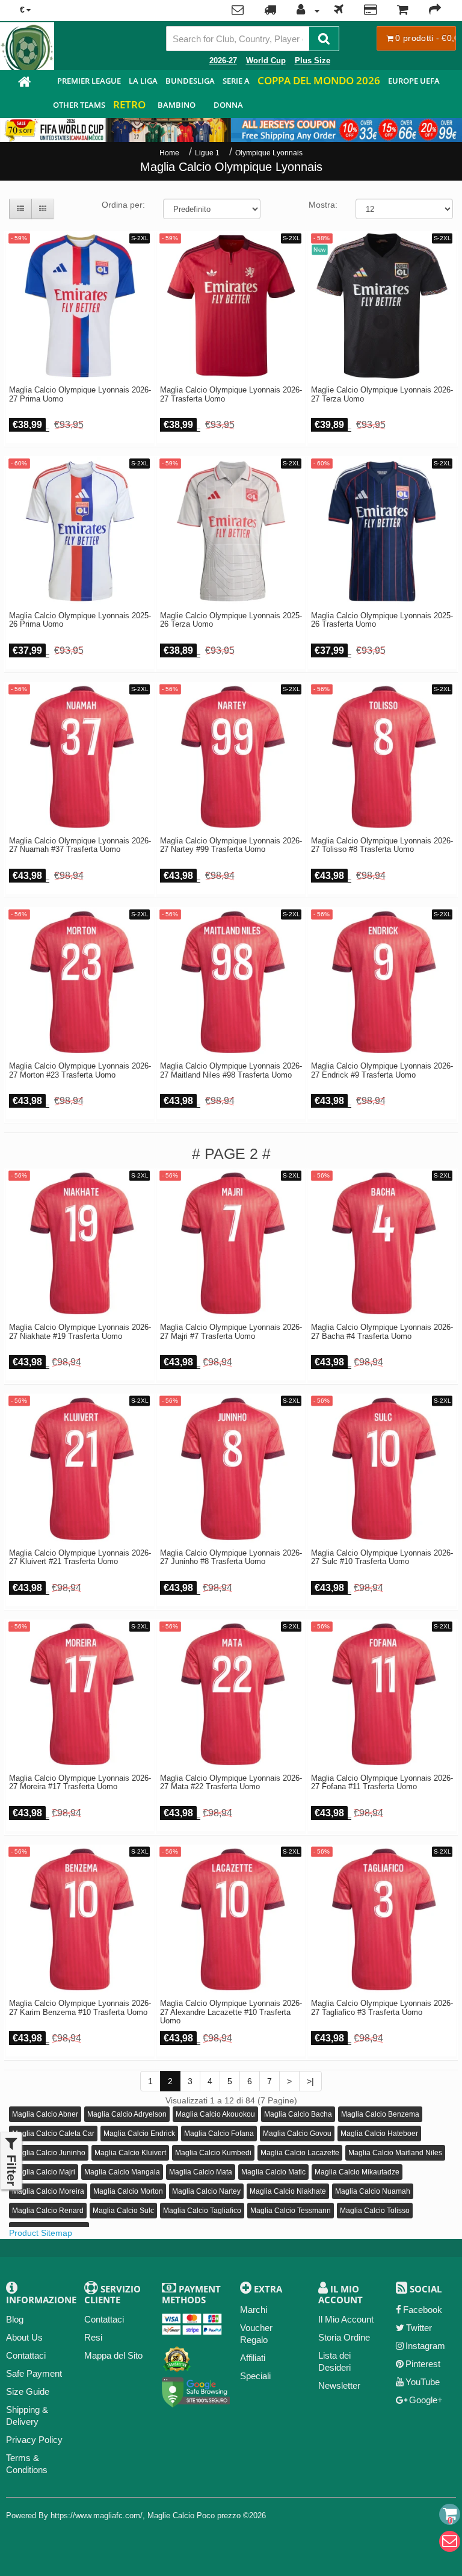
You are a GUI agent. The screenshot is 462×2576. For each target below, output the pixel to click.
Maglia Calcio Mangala (122, 2172)
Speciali (255, 2376)
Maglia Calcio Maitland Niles (395, 2153)
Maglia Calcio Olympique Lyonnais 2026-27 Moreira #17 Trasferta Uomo (80, 1783)
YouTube (423, 2382)
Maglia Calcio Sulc (123, 2211)
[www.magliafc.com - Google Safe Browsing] (196, 2390)
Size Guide (28, 2391)
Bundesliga (190, 81)
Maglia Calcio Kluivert (130, 2153)
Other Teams (79, 105)
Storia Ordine (344, 2337)
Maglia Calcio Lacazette (300, 2153)
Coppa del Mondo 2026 (319, 80)
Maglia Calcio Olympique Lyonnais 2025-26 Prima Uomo (80, 620)
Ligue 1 (207, 153)
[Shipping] (339, 11)
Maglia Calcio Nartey (206, 2191)
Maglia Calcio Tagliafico (202, 2211)
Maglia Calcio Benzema (380, 2114)
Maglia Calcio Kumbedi (213, 2153)
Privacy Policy (34, 2440)
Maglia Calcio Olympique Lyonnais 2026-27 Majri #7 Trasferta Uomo (231, 1332)
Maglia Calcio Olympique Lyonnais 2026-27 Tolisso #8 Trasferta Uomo (382, 845)
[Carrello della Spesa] (403, 11)
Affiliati (253, 2358)
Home (169, 153)
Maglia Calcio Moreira (48, 2191)
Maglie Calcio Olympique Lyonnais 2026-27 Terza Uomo (382, 394)
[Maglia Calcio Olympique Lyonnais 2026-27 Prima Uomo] (80, 306)
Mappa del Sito (113, 2355)
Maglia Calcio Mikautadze (357, 2172)
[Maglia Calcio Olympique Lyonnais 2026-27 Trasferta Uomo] (231, 306)
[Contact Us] (238, 11)
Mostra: (323, 205)
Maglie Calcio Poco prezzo (194, 2515)
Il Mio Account (346, 2319)
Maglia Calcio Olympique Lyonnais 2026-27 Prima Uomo (80, 394)
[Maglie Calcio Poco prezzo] (24, 83)
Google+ (426, 2400)
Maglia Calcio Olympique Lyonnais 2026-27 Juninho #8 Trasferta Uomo (231, 1557)
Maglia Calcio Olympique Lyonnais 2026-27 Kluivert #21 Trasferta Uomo (80, 1557)
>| (310, 2081)
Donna (228, 105)
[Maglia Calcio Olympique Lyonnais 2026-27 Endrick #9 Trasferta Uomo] (382, 982)
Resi (93, 2337)
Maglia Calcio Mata (201, 2172)
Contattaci (26, 2355)
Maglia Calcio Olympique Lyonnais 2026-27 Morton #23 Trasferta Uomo (80, 1070)
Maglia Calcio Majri (44, 2172)
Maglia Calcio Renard (48, 2211)
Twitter (419, 2328)
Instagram (425, 2346)
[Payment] (370, 11)
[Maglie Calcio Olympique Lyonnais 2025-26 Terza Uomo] (231, 531)
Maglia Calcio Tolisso (375, 2211)
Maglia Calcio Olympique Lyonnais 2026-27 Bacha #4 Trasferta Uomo (382, 1332)
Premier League (89, 81)
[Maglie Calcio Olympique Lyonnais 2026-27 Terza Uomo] (382, 306)
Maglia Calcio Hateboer (379, 2134)
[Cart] (450, 2514)
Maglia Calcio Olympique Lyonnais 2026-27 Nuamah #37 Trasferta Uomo (80, 845)
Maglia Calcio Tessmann (291, 2211)
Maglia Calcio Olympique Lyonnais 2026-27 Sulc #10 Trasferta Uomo (382, 1557)
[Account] (305, 11)
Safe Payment (34, 2373)
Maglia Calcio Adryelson (127, 2114)
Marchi (254, 2310)
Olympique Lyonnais (269, 153)
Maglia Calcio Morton (128, 2191)
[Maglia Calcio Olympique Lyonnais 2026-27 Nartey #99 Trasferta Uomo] (231, 757)
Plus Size (313, 61)
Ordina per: (123, 205)
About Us (24, 2337)
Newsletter (339, 2385)
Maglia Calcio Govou (297, 2134)
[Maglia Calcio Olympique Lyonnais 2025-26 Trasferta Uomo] (382, 531)
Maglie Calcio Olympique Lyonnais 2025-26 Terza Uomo (231, 620)
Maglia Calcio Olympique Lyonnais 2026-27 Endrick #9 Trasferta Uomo (382, 1070)
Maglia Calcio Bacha (298, 2114)
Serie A (236, 81)
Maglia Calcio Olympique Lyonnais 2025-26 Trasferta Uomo (382, 620)
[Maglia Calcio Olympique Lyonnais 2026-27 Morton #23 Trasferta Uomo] (80, 982)
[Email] (450, 2541)
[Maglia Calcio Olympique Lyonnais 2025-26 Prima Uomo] (80, 531)
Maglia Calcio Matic (273, 2172)
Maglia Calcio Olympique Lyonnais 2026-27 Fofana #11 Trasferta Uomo (382, 1783)
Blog (15, 2319)
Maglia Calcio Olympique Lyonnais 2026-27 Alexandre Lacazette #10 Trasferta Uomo (231, 2012)
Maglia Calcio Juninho (49, 2153)
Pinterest (423, 2364)
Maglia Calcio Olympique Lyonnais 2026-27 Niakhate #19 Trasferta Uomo (80, 1332)
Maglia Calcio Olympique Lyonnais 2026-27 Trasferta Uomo (231, 394)
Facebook (423, 2310)
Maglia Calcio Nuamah (373, 2191)
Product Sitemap (41, 2233)
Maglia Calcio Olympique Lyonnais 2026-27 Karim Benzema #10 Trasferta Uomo (80, 2008)
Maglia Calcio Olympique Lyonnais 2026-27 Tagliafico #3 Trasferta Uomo (382, 2008)
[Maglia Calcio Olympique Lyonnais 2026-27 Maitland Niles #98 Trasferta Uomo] (231, 982)
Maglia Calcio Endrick (139, 2134)
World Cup (266, 61)
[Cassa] (435, 11)
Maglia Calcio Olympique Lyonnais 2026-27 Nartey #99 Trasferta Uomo (231, 845)
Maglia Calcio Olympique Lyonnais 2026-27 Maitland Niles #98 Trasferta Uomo (231, 1070)
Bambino (177, 105)
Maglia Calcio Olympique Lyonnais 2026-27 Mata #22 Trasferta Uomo (231, 1783)
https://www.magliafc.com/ (97, 2515)
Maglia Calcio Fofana (219, 2134)
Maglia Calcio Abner (45, 2114)
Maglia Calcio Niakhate (288, 2191)
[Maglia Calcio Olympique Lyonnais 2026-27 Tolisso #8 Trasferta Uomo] (382, 757)
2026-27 (223, 61)
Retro (129, 104)
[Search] (324, 39)
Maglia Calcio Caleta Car (53, 2134)
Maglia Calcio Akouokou (215, 2114)
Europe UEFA (414, 81)
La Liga (143, 81)
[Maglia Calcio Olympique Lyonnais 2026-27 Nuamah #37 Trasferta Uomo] (80, 757)
